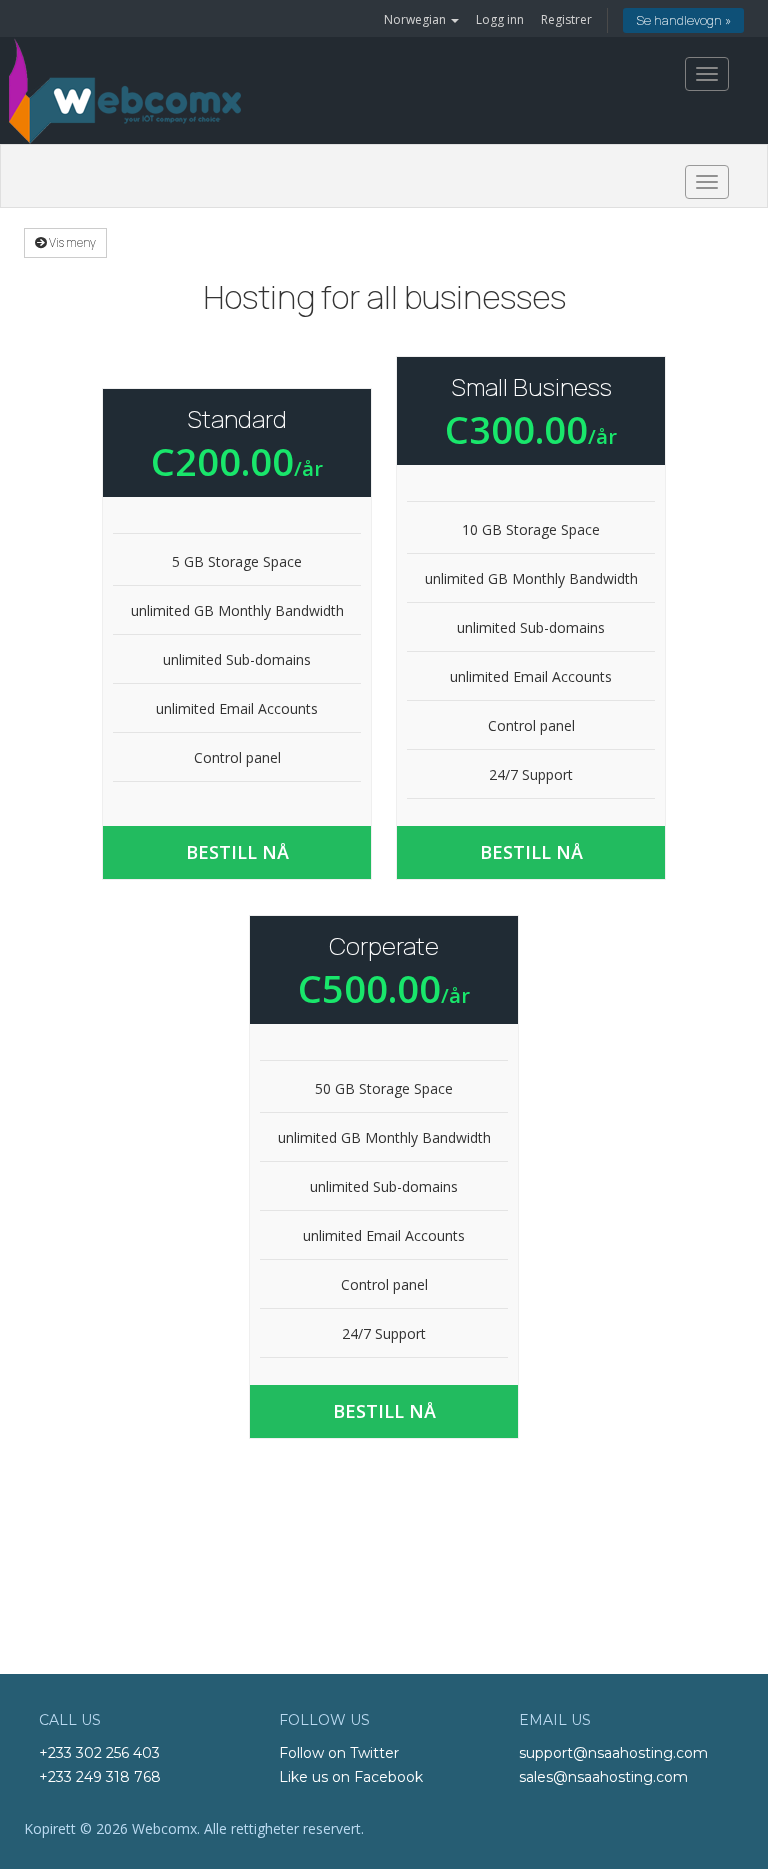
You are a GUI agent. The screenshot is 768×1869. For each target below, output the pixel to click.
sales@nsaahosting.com (603, 1777)
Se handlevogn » (683, 20)
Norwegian (416, 19)
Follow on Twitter (339, 1753)
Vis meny (71, 242)
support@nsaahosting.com (613, 1753)
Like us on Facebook (351, 1777)
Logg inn (500, 19)
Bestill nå (237, 852)
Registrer (566, 19)
